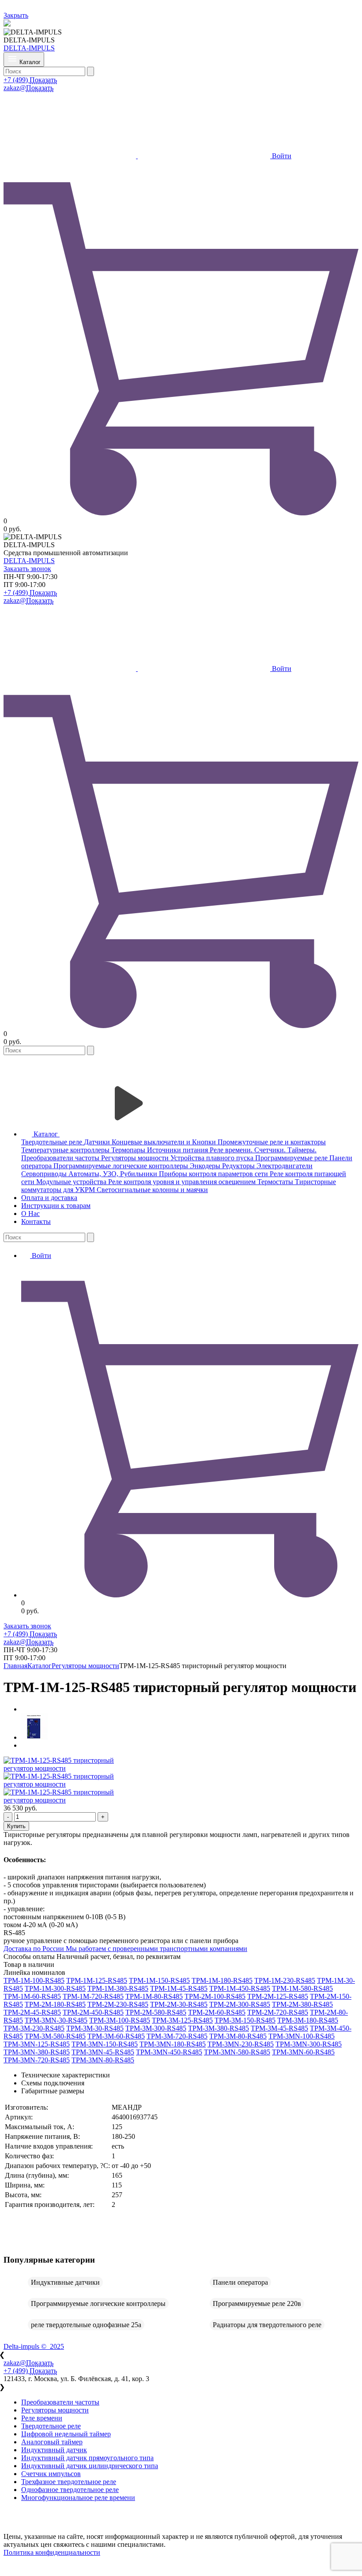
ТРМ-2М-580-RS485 (156, 2012)
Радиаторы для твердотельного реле (267, 2325)
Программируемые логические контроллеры (98, 2304)
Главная (15, 1666)
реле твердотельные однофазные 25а (86, 2325)
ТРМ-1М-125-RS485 (97, 1980)
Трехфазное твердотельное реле (69, 2482)
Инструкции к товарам (56, 1206)
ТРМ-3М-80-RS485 (238, 2036)
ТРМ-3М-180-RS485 (308, 2020)
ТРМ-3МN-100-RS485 (302, 2036)
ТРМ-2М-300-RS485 (240, 2004)
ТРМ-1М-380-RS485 (118, 1988)
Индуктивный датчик (54, 2450)
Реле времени (42, 2418)
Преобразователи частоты (60, 2402)
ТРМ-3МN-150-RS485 (105, 2044)
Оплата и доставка (49, 1198)
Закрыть (16, 15)
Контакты (36, 1221)
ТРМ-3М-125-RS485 (182, 2020)
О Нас (30, 1214)
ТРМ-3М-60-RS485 (116, 2036)
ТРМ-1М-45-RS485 (179, 1988)
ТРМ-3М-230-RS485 (34, 2028)
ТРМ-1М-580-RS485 (302, 1988)
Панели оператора (240, 2282)
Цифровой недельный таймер (66, 2434)
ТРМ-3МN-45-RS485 (103, 2052)
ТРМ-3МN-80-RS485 (103, 2060)
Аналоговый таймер (52, 2442)
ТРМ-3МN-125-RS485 (37, 2044)
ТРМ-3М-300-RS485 (156, 2028)
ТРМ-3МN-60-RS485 (303, 2052)
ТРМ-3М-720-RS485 (177, 2036)
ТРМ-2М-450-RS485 (93, 2012)
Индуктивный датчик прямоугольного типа (87, 2458)
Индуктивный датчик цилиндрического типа (90, 2466)
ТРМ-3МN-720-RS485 (37, 2060)
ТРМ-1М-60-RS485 (32, 1996)
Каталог (40, 1666)
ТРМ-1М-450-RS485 (240, 1988)
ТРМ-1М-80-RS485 (154, 1996)
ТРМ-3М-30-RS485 (95, 2028)
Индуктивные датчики (65, 2282)
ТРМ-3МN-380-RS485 (37, 2052)
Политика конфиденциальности (52, 2552)
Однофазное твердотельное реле (70, 2490)
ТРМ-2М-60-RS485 (217, 2012)
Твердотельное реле (51, 2426)
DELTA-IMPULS (29, 48)
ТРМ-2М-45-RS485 (32, 2012)
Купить (16, 1826)
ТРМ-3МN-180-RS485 (173, 2044)
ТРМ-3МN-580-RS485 (237, 2052)
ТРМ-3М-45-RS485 (279, 2028)
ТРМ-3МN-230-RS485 (241, 2044)
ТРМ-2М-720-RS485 (278, 2012)
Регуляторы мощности (85, 1666)
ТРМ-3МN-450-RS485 (169, 2052)
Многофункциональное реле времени (78, 2498)
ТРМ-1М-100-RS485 (34, 1980)
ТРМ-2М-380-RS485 (302, 2004)
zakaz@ (28, 88)
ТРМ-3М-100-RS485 (120, 2020)
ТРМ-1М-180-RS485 (222, 1980)
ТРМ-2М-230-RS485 (118, 2004)
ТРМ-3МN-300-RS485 (309, 2044)
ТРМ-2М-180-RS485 (55, 2004)
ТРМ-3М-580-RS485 (55, 2036)
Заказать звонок (27, 569)
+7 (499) (30, 80)
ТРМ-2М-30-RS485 (179, 2004)
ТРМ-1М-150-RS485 (159, 1980)
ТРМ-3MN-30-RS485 (56, 2020)
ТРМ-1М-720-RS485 (93, 1996)
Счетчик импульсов (51, 2474)
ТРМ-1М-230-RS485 (285, 1980)
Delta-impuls (34, 2346)
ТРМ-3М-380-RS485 (219, 2028)
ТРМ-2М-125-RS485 (278, 1996)
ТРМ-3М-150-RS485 (245, 2020)
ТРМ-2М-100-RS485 (215, 1996)
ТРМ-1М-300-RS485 (55, 1988)
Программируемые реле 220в (257, 2304)
